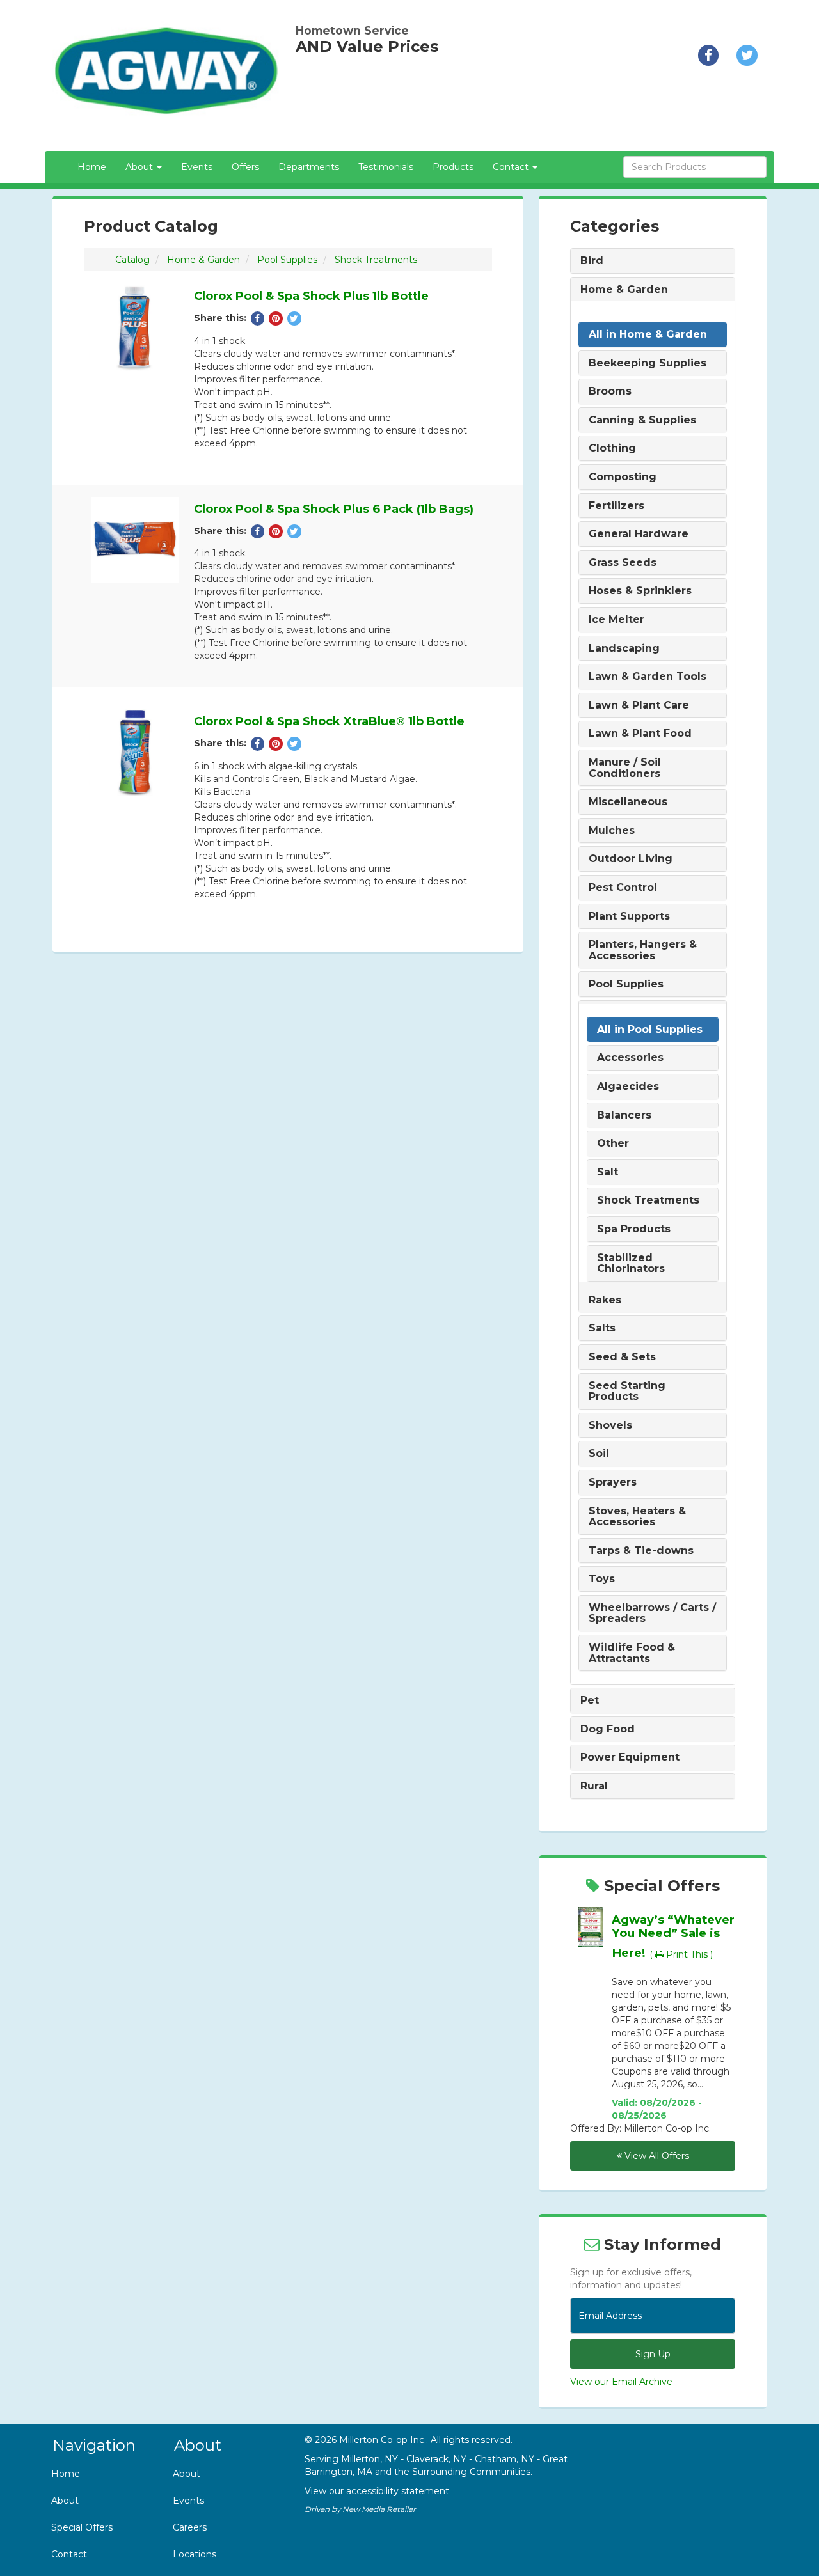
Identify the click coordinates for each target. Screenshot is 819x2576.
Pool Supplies (287, 260)
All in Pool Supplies (650, 1030)
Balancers (624, 1115)
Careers (190, 2527)
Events (197, 167)
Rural (594, 1786)
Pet (590, 1700)
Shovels (610, 1425)
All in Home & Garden (648, 334)
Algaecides (628, 1087)
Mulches (612, 831)
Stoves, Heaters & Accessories (637, 1517)
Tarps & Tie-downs (641, 1551)
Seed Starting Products (627, 1391)
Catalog (132, 260)
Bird (592, 261)
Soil (599, 1454)
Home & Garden (203, 260)
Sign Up (653, 2354)
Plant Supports (629, 916)
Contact (69, 2554)
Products (453, 167)
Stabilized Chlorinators (631, 1263)
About (65, 2501)
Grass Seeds (623, 563)
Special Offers (82, 2527)
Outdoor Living (631, 859)
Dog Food (608, 1729)
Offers (245, 167)
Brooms (610, 391)
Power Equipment (630, 1757)
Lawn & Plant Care (639, 705)
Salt (608, 1172)
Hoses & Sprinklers (640, 591)
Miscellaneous (628, 802)
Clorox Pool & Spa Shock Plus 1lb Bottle (311, 296)
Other (613, 1143)
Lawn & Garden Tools (648, 677)
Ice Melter (616, 620)
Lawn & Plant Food (640, 734)
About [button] (140, 167)
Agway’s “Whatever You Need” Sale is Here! (673, 1936)
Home (92, 167)
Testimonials (386, 167)
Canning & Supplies (642, 420)
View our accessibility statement (377, 2491)
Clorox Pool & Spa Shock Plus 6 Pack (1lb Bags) (334, 509)
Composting (623, 477)
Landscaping (624, 648)
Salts (602, 1328)
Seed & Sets (622, 1357)
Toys (602, 1579)
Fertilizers (616, 506)
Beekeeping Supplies (648, 363)
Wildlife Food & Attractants (632, 1653)
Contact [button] (512, 167)
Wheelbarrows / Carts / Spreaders (652, 1613)
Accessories (630, 1058)
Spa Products (634, 1229)
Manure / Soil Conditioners (625, 768)
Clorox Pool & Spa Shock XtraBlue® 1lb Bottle (329, 721)
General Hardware (639, 534)
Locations (195, 2554)
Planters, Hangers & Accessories (643, 950)
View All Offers (656, 2156)
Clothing (612, 448)
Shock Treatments (376, 260)
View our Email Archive (621, 2382)
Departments (309, 167)
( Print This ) (681, 1954)
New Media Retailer (379, 2509)
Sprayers (613, 1482)
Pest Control (623, 888)
